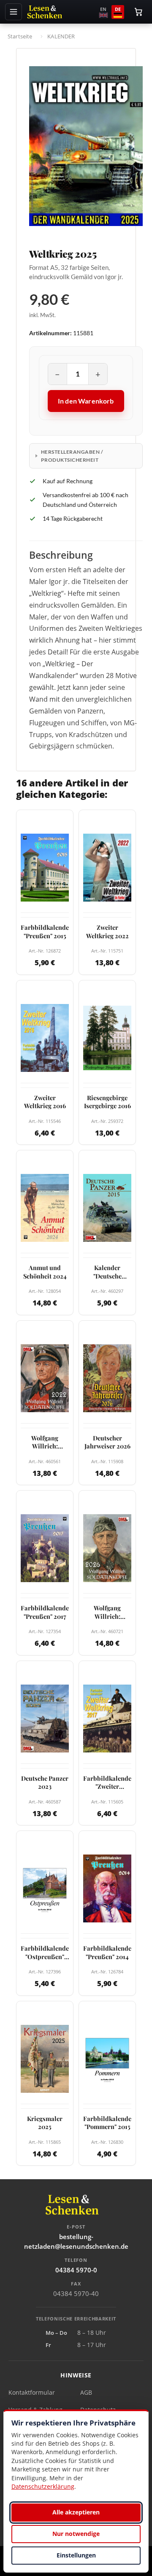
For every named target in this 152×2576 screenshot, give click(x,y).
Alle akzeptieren (76, 2512)
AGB (86, 2392)
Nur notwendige (76, 2534)
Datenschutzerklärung (43, 2486)
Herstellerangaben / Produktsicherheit (72, 456)
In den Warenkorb (86, 401)
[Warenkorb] (138, 12)
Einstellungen (76, 2555)
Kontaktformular (32, 2392)
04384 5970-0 (76, 2270)
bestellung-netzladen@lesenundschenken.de (76, 2241)
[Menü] (14, 12)
